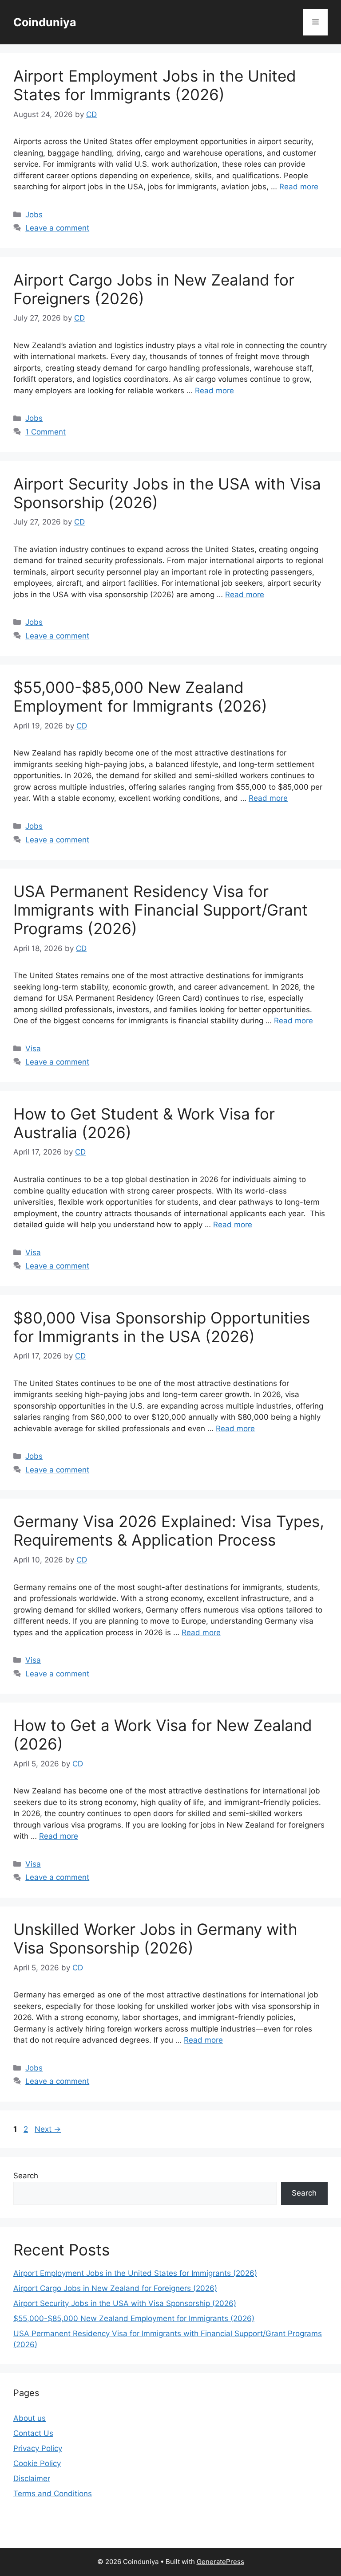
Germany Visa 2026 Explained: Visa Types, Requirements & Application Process (169, 1531)
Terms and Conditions (53, 2494)
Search (26, 2176)
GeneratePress (220, 2562)
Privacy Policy (38, 2448)
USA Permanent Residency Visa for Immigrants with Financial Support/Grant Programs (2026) (161, 910)
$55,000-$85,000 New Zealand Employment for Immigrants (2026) (140, 697)
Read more (299, 187)
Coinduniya (45, 22)
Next (48, 2129)
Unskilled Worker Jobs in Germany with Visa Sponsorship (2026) (155, 1938)
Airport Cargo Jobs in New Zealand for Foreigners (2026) (115, 2288)
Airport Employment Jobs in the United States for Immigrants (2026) (155, 85)
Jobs (34, 215)
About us (30, 2418)
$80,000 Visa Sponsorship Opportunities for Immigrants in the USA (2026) (162, 1327)
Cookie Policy (37, 2463)
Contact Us (33, 2433)
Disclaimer (32, 2478)
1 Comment (46, 432)
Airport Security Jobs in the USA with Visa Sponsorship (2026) (125, 2303)
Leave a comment (57, 228)
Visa (33, 1049)
